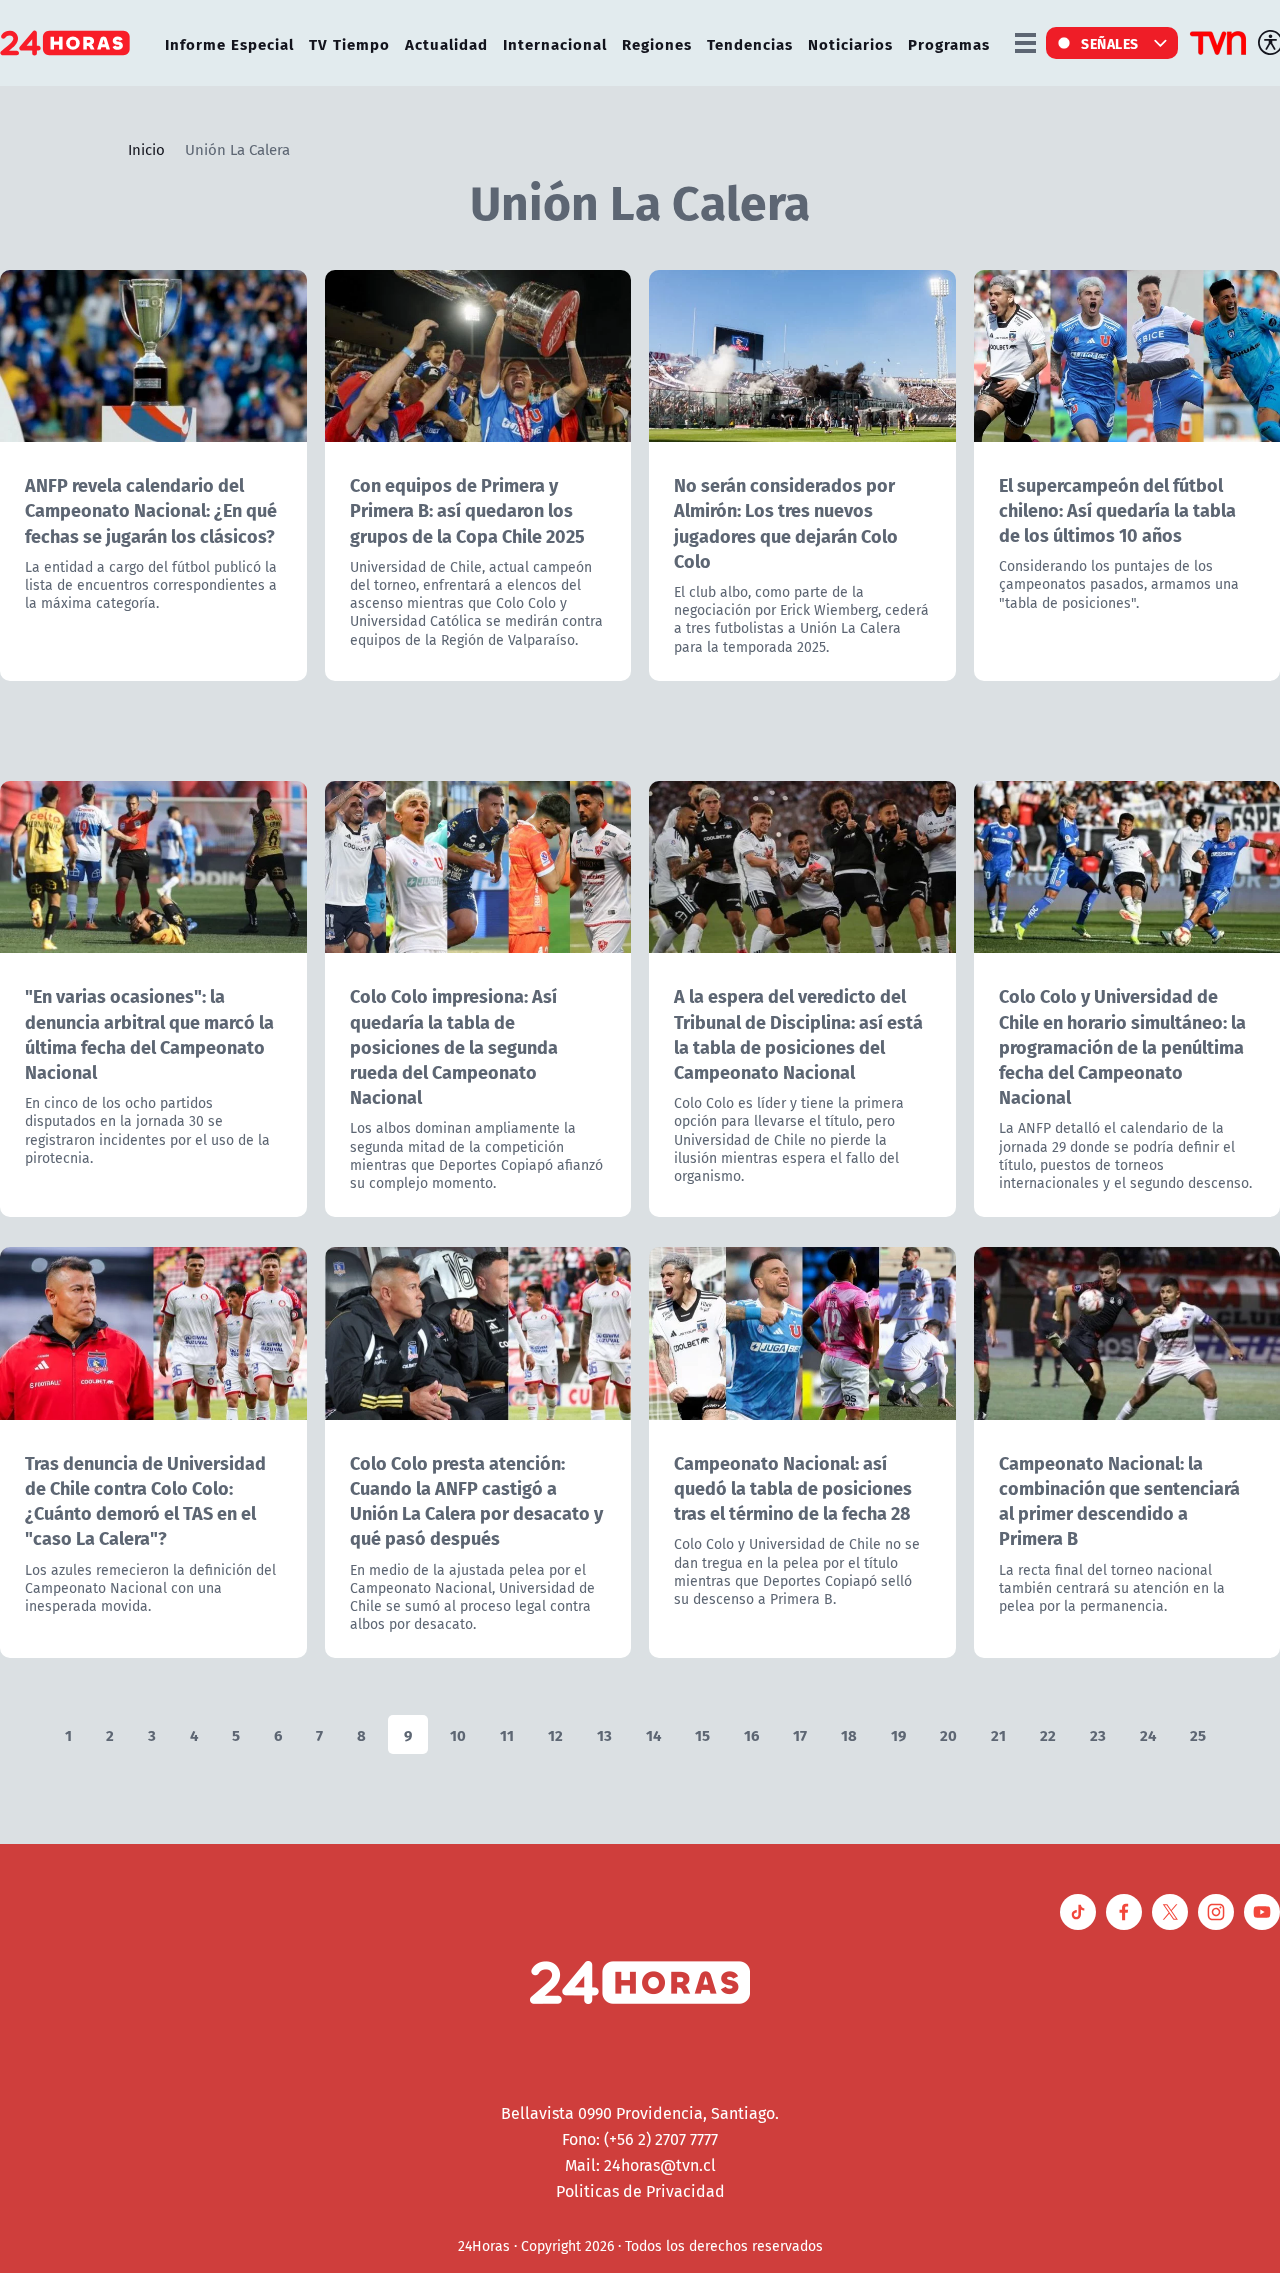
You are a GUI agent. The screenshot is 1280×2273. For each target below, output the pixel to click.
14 (653, 1734)
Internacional (555, 43)
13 (604, 1734)
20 (948, 1734)
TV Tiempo (349, 43)
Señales (1110, 43)
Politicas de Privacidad (640, 2191)
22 (1048, 1734)
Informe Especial (229, 43)
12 (555, 1734)
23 (1098, 1734)
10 (458, 1734)
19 (898, 1734)
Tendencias (750, 43)
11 (507, 1734)
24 (1148, 1734)
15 (702, 1734)
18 (849, 1734)
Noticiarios (850, 43)
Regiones (657, 43)
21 (998, 1734)
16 (751, 1734)
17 (800, 1734)
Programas (949, 43)
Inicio (146, 149)
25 (1198, 1734)
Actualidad (446, 43)
